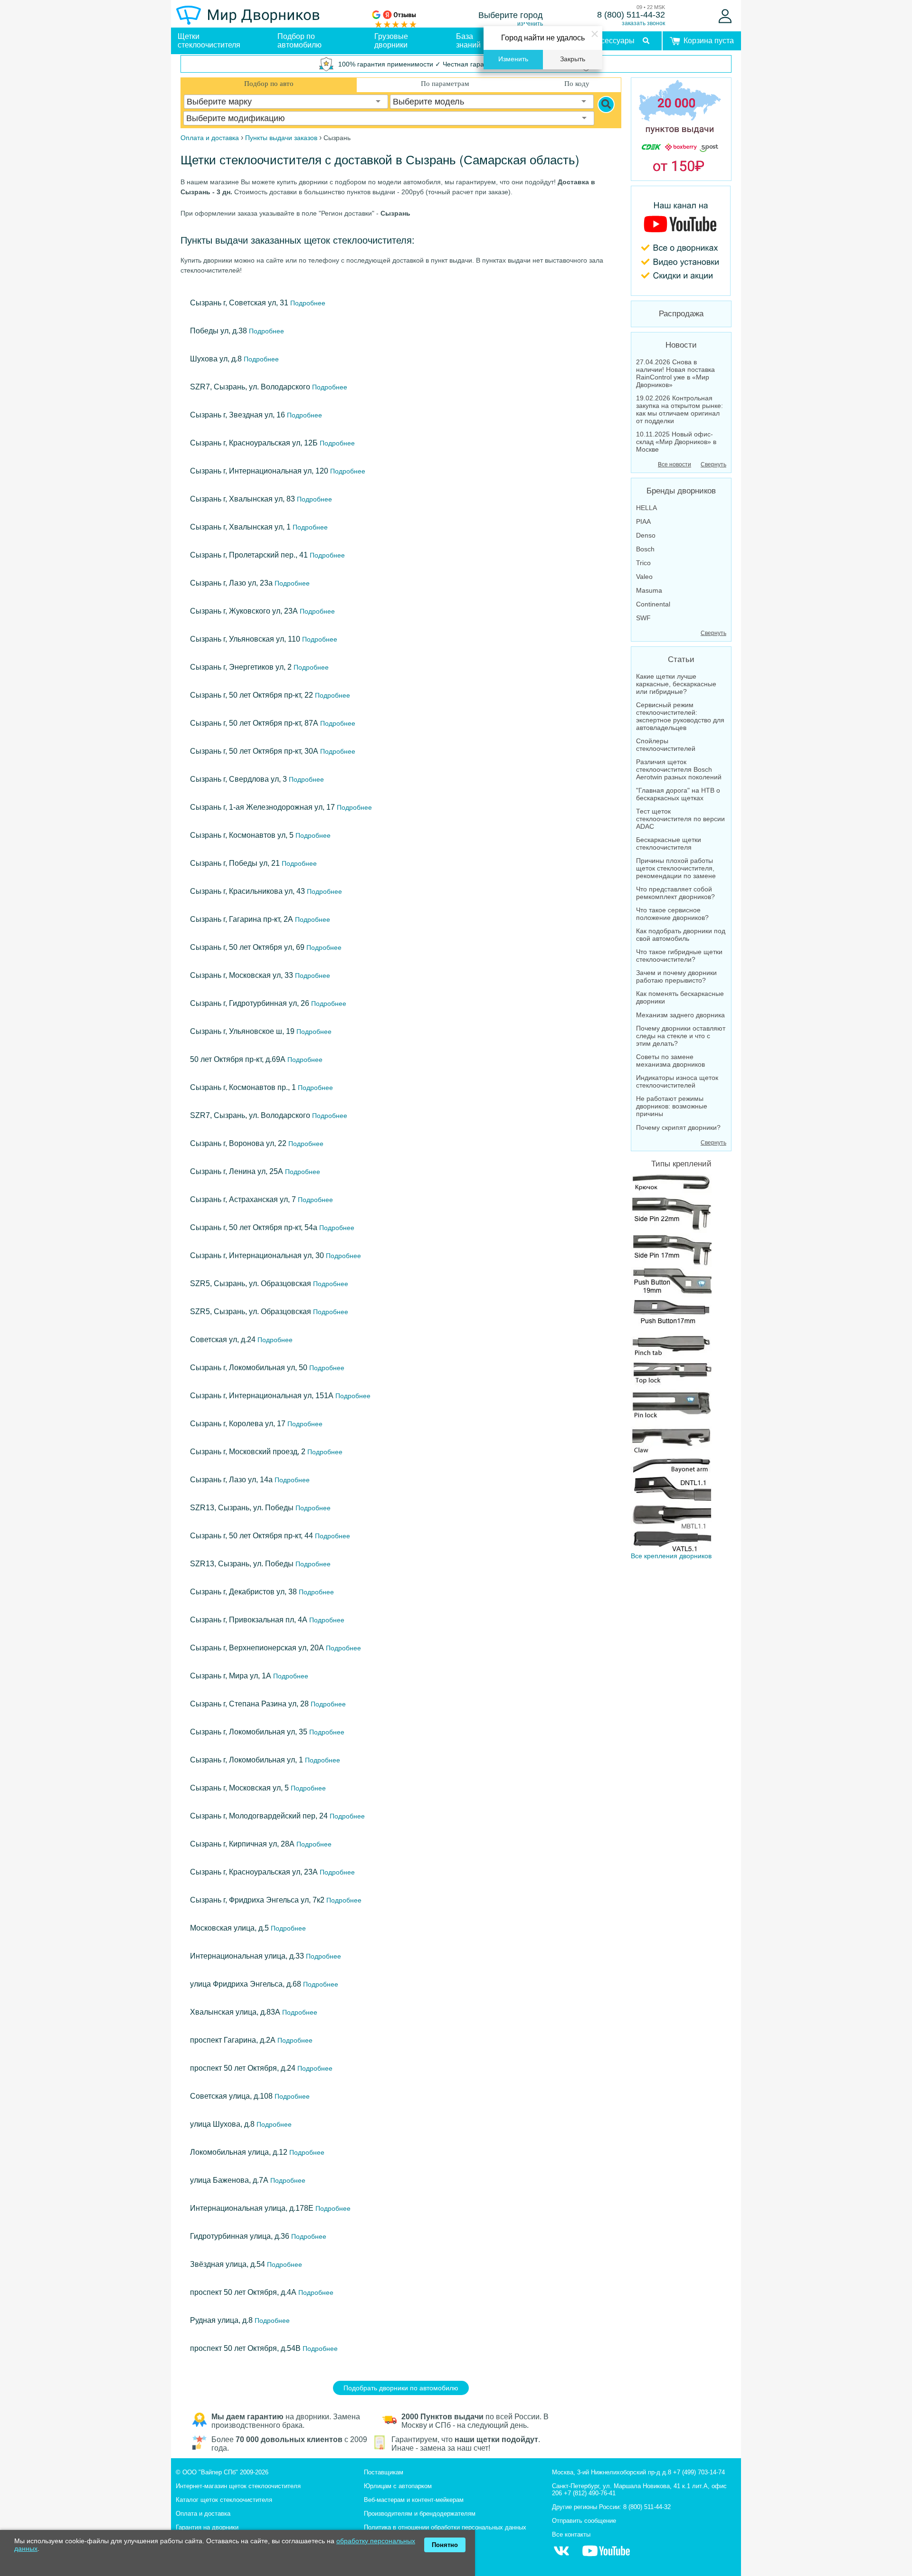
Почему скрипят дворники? (678, 1127)
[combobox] (286, 102)
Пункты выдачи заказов (281, 138)
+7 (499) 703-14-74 (699, 2472)
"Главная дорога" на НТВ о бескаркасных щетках (678, 794)
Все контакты (571, 2534)
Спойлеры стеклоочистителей (666, 745)
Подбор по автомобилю (299, 41)
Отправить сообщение (584, 2521)
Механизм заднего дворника (680, 1015)
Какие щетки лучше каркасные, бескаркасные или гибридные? (676, 684)
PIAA (643, 521)
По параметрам (445, 84)
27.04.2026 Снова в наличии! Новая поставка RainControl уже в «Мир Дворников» (675, 373)
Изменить (513, 59)
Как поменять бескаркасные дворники (680, 997)
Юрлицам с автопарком (398, 2486)
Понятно (445, 2545)
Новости (681, 345)
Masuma (649, 590)
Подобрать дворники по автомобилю (401, 2388)
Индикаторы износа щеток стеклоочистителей (677, 1081)
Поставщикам (384, 2472)
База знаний (468, 41)
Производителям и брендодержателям (420, 2514)
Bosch (645, 549)
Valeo (644, 577)
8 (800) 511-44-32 (631, 15)
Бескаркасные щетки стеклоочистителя (669, 843)
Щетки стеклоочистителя (209, 41)
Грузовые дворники (391, 41)
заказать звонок (643, 23)
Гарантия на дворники (207, 2527)
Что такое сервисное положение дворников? (672, 914)
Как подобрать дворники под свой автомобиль (681, 935)
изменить (530, 24)
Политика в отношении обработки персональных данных (445, 2527)
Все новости (674, 464)
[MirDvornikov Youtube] (681, 241)
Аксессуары (613, 41)
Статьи (681, 659)
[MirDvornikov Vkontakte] (561, 2556)
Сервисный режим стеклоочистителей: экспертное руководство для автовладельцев (680, 716)
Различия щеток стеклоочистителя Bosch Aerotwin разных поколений (679, 769)
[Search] (606, 104)
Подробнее (307, 303)
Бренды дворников (681, 491)
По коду (577, 84)
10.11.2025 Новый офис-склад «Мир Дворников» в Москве (676, 442)
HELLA (646, 508)
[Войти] (725, 16)
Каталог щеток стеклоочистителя (224, 2500)
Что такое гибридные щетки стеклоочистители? (679, 956)
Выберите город (511, 15)
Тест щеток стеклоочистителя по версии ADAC (680, 819)
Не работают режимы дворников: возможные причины (672, 1106)
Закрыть (573, 59)
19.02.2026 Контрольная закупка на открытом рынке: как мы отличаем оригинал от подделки (679, 409)
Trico (643, 563)
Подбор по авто (269, 84)
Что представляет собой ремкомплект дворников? (675, 893)
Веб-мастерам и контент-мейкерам (414, 2500)
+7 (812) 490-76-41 (590, 2493)
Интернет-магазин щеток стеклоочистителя (238, 2486)
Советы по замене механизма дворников (670, 1061)
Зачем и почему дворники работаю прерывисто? (676, 976)
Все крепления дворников (671, 1556)
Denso (646, 535)
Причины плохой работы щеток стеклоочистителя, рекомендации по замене (676, 868)
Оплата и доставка (203, 2514)
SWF (643, 618)
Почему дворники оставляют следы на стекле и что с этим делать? (681, 1036)
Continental (653, 604)
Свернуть (713, 464)
